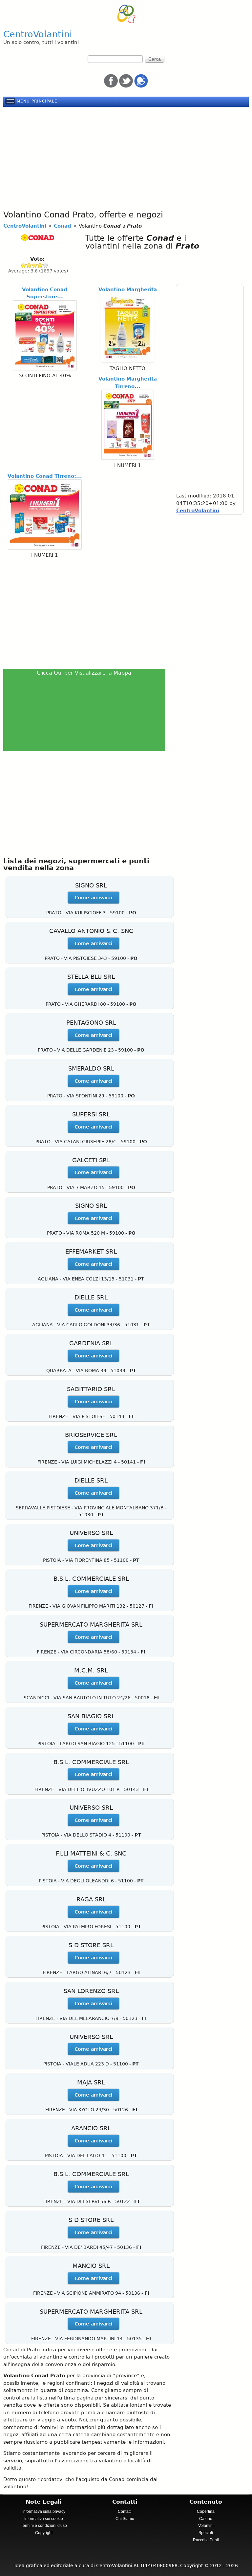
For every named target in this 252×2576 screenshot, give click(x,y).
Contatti (125, 2511)
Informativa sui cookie (44, 2519)
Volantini (206, 2526)
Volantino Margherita (128, 289)
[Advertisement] (126, 157)
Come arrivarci (94, 898)
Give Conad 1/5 (23, 265)
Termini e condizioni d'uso (44, 2526)
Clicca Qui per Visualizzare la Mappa (84, 673)
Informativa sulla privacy (44, 2511)
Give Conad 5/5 (46, 265)
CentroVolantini (38, 34)
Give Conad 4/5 (40, 265)
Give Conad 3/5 (35, 265)
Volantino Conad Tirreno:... (45, 476)
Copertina (206, 2511)
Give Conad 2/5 (29, 265)
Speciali (206, 2533)
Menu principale (37, 101)
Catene (206, 2519)
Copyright (44, 2533)
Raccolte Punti (206, 2540)
